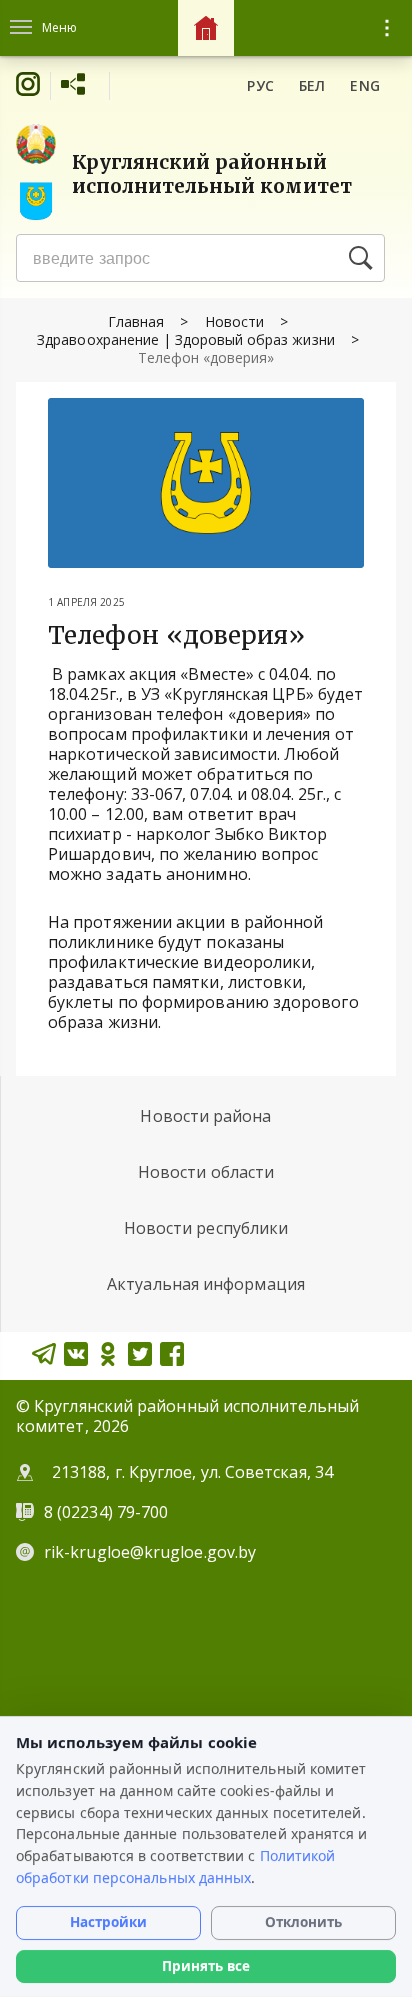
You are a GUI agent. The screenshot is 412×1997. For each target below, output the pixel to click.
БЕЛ (312, 85)
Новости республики (206, 1228)
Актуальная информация (206, 1284)
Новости (234, 321)
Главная (136, 321)
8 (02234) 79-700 (108, 1512)
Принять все (206, 1966)
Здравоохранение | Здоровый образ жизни (185, 339)
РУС (260, 85)
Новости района (205, 1116)
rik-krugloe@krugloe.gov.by (150, 1552)
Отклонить (303, 1922)
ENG (365, 85)
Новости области (206, 1172)
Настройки (108, 1922)
